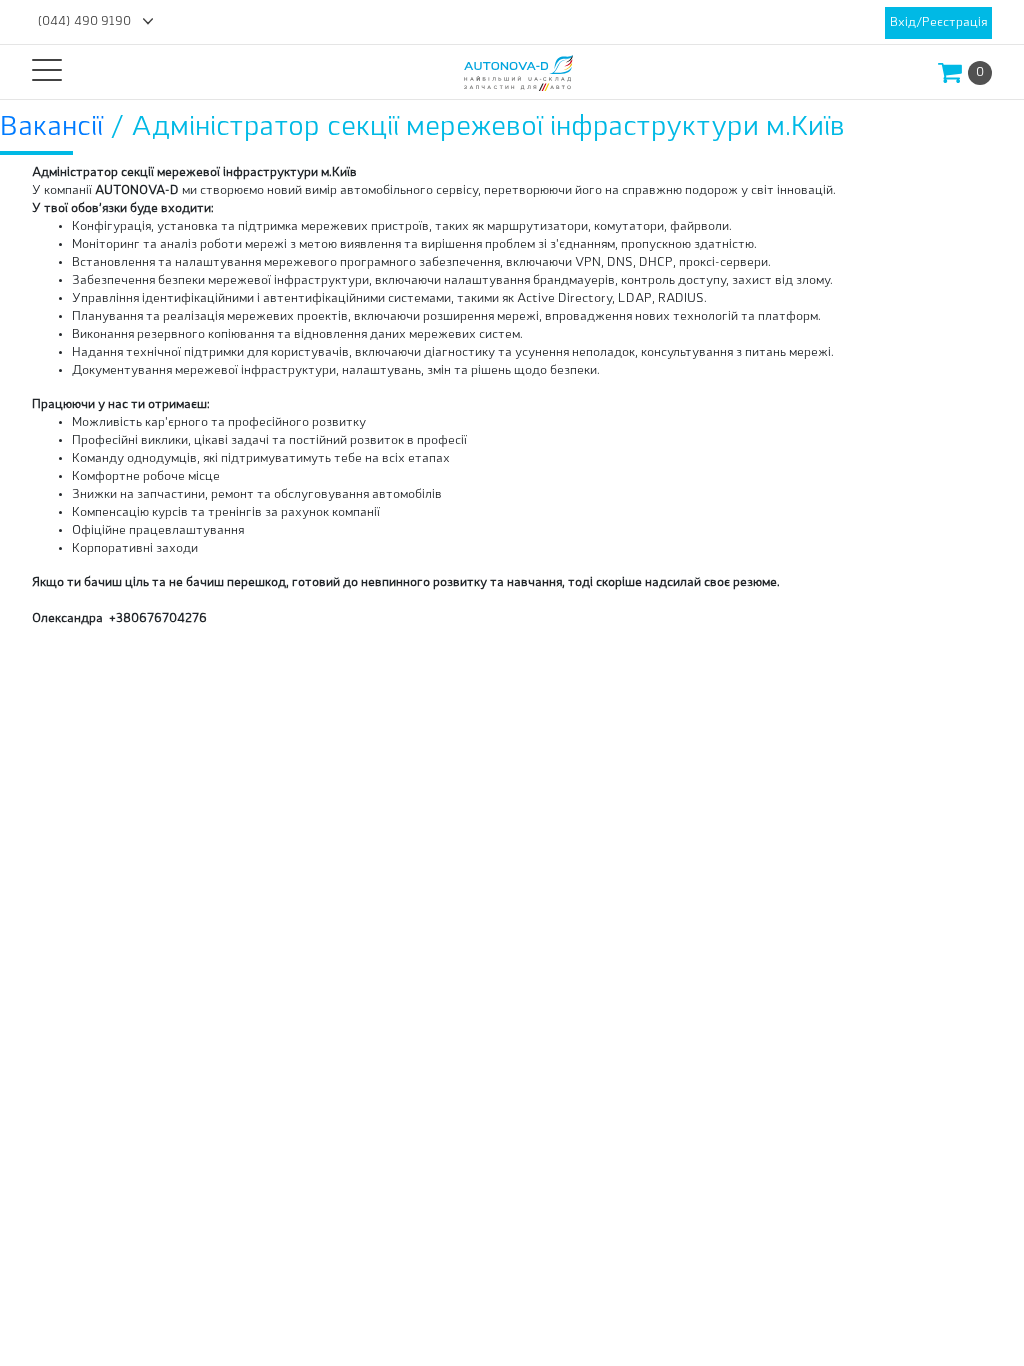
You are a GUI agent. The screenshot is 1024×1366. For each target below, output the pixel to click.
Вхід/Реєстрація (938, 23)
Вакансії (55, 128)
